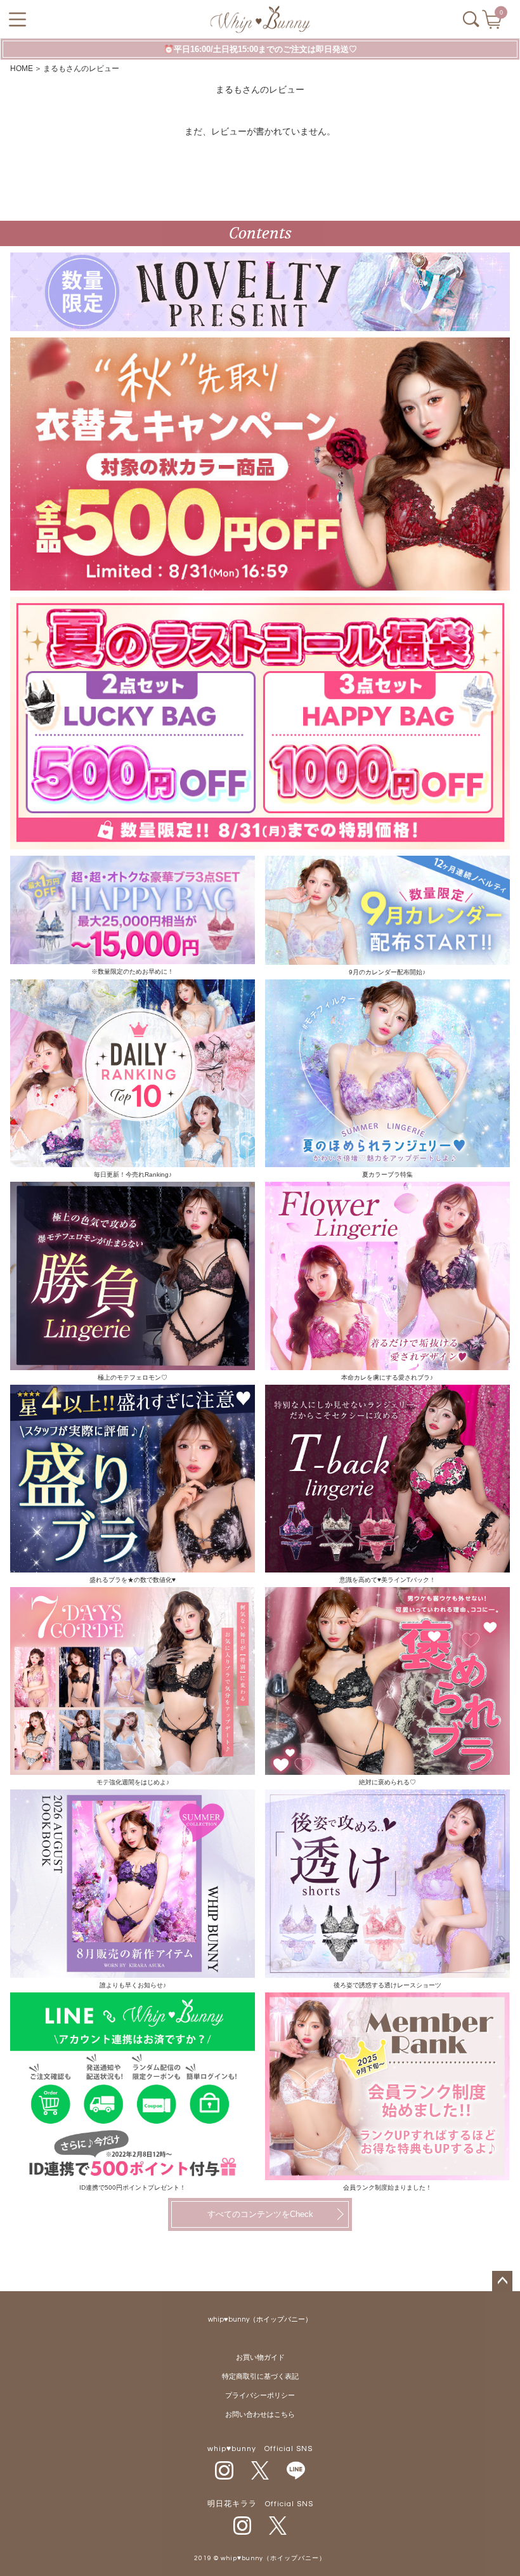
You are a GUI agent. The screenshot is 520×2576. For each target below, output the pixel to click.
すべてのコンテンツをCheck (260, 2214)
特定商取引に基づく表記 (260, 2377)
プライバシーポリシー (260, 2396)
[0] (493, 23)
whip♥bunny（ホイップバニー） (260, 2319)
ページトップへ (502, 2281)
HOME (22, 69)
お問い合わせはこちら (260, 2415)
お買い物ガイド (260, 2357)
